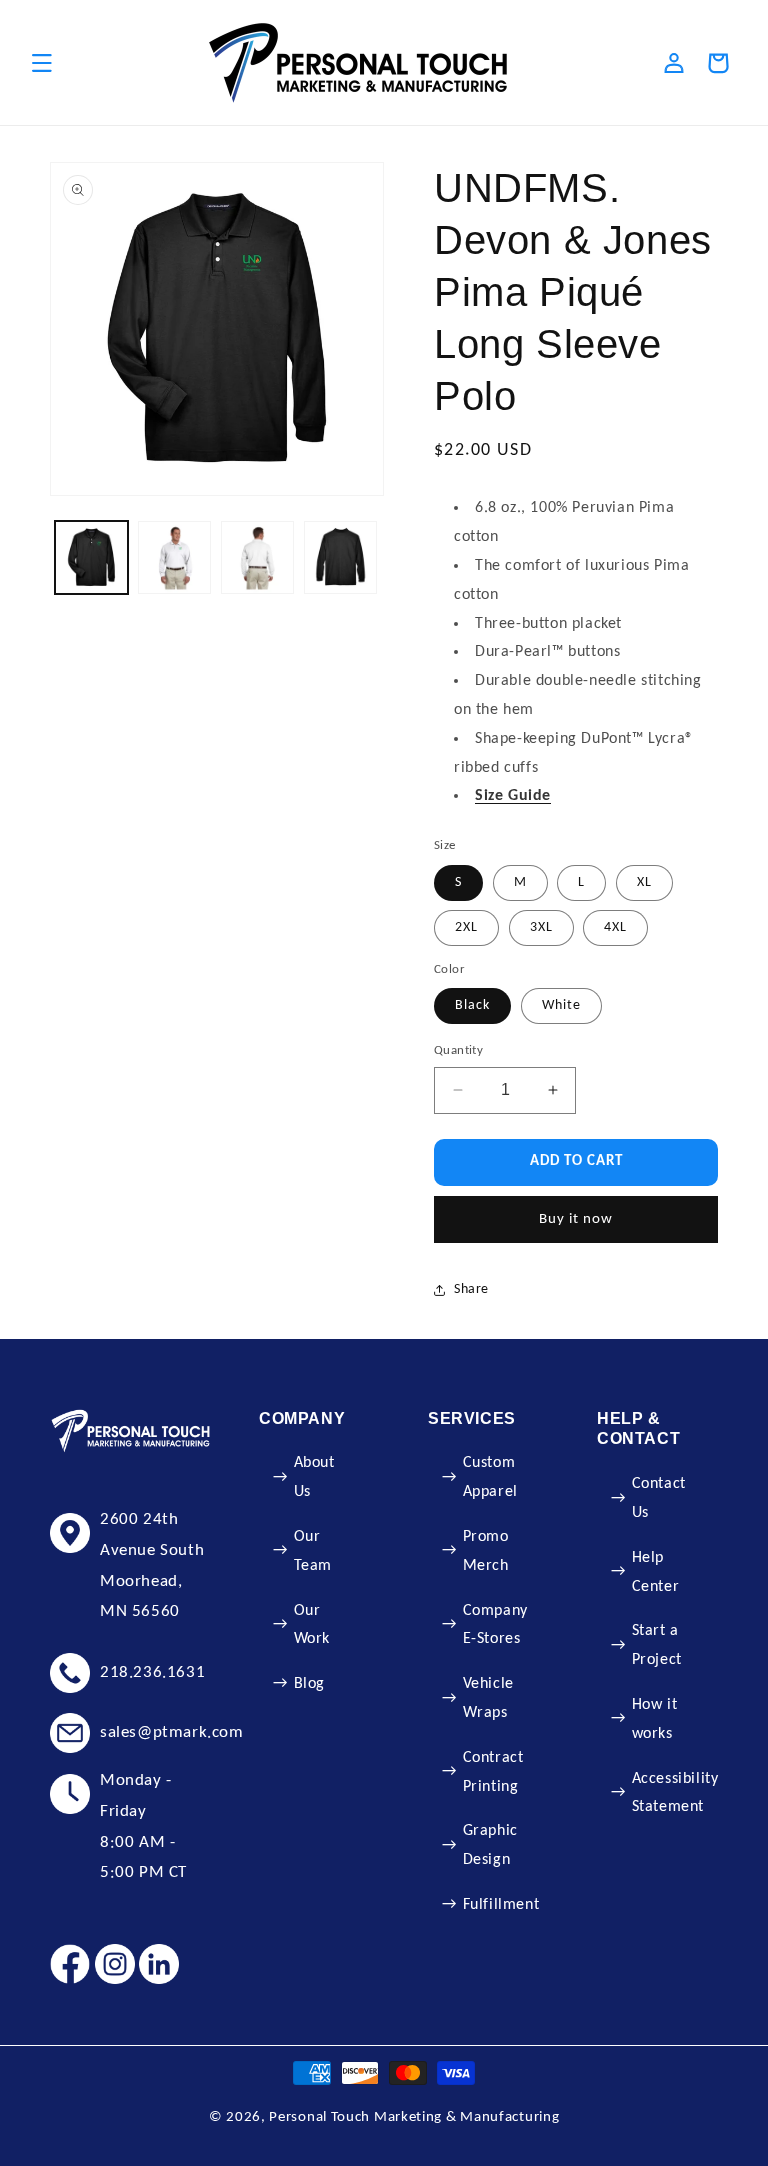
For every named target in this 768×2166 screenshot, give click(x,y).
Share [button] (471, 1289)
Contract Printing (493, 1772)
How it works (655, 1719)
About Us (314, 1477)
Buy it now (576, 1219)
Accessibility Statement (675, 1793)
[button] (42, 63)
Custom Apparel (490, 1477)
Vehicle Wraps (488, 1698)
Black (472, 1005)
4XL (615, 927)
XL (644, 882)
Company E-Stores (495, 1625)
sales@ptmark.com (172, 1732)
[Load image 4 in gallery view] (340, 557)
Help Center (656, 1572)
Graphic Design (490, 1845)
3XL (541, 927)
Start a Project (657, 1645)
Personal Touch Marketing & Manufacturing (414, 2117)
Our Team (313, 1551)
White (561, 1005)
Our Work (312, 1625)
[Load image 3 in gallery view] (257, 557)
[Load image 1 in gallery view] (91, 557)
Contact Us (659, 1498)
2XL (466, 927)
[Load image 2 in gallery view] (174, 557)
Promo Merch (486, 1551)
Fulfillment (501, 1905)
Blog (309, 1684)
